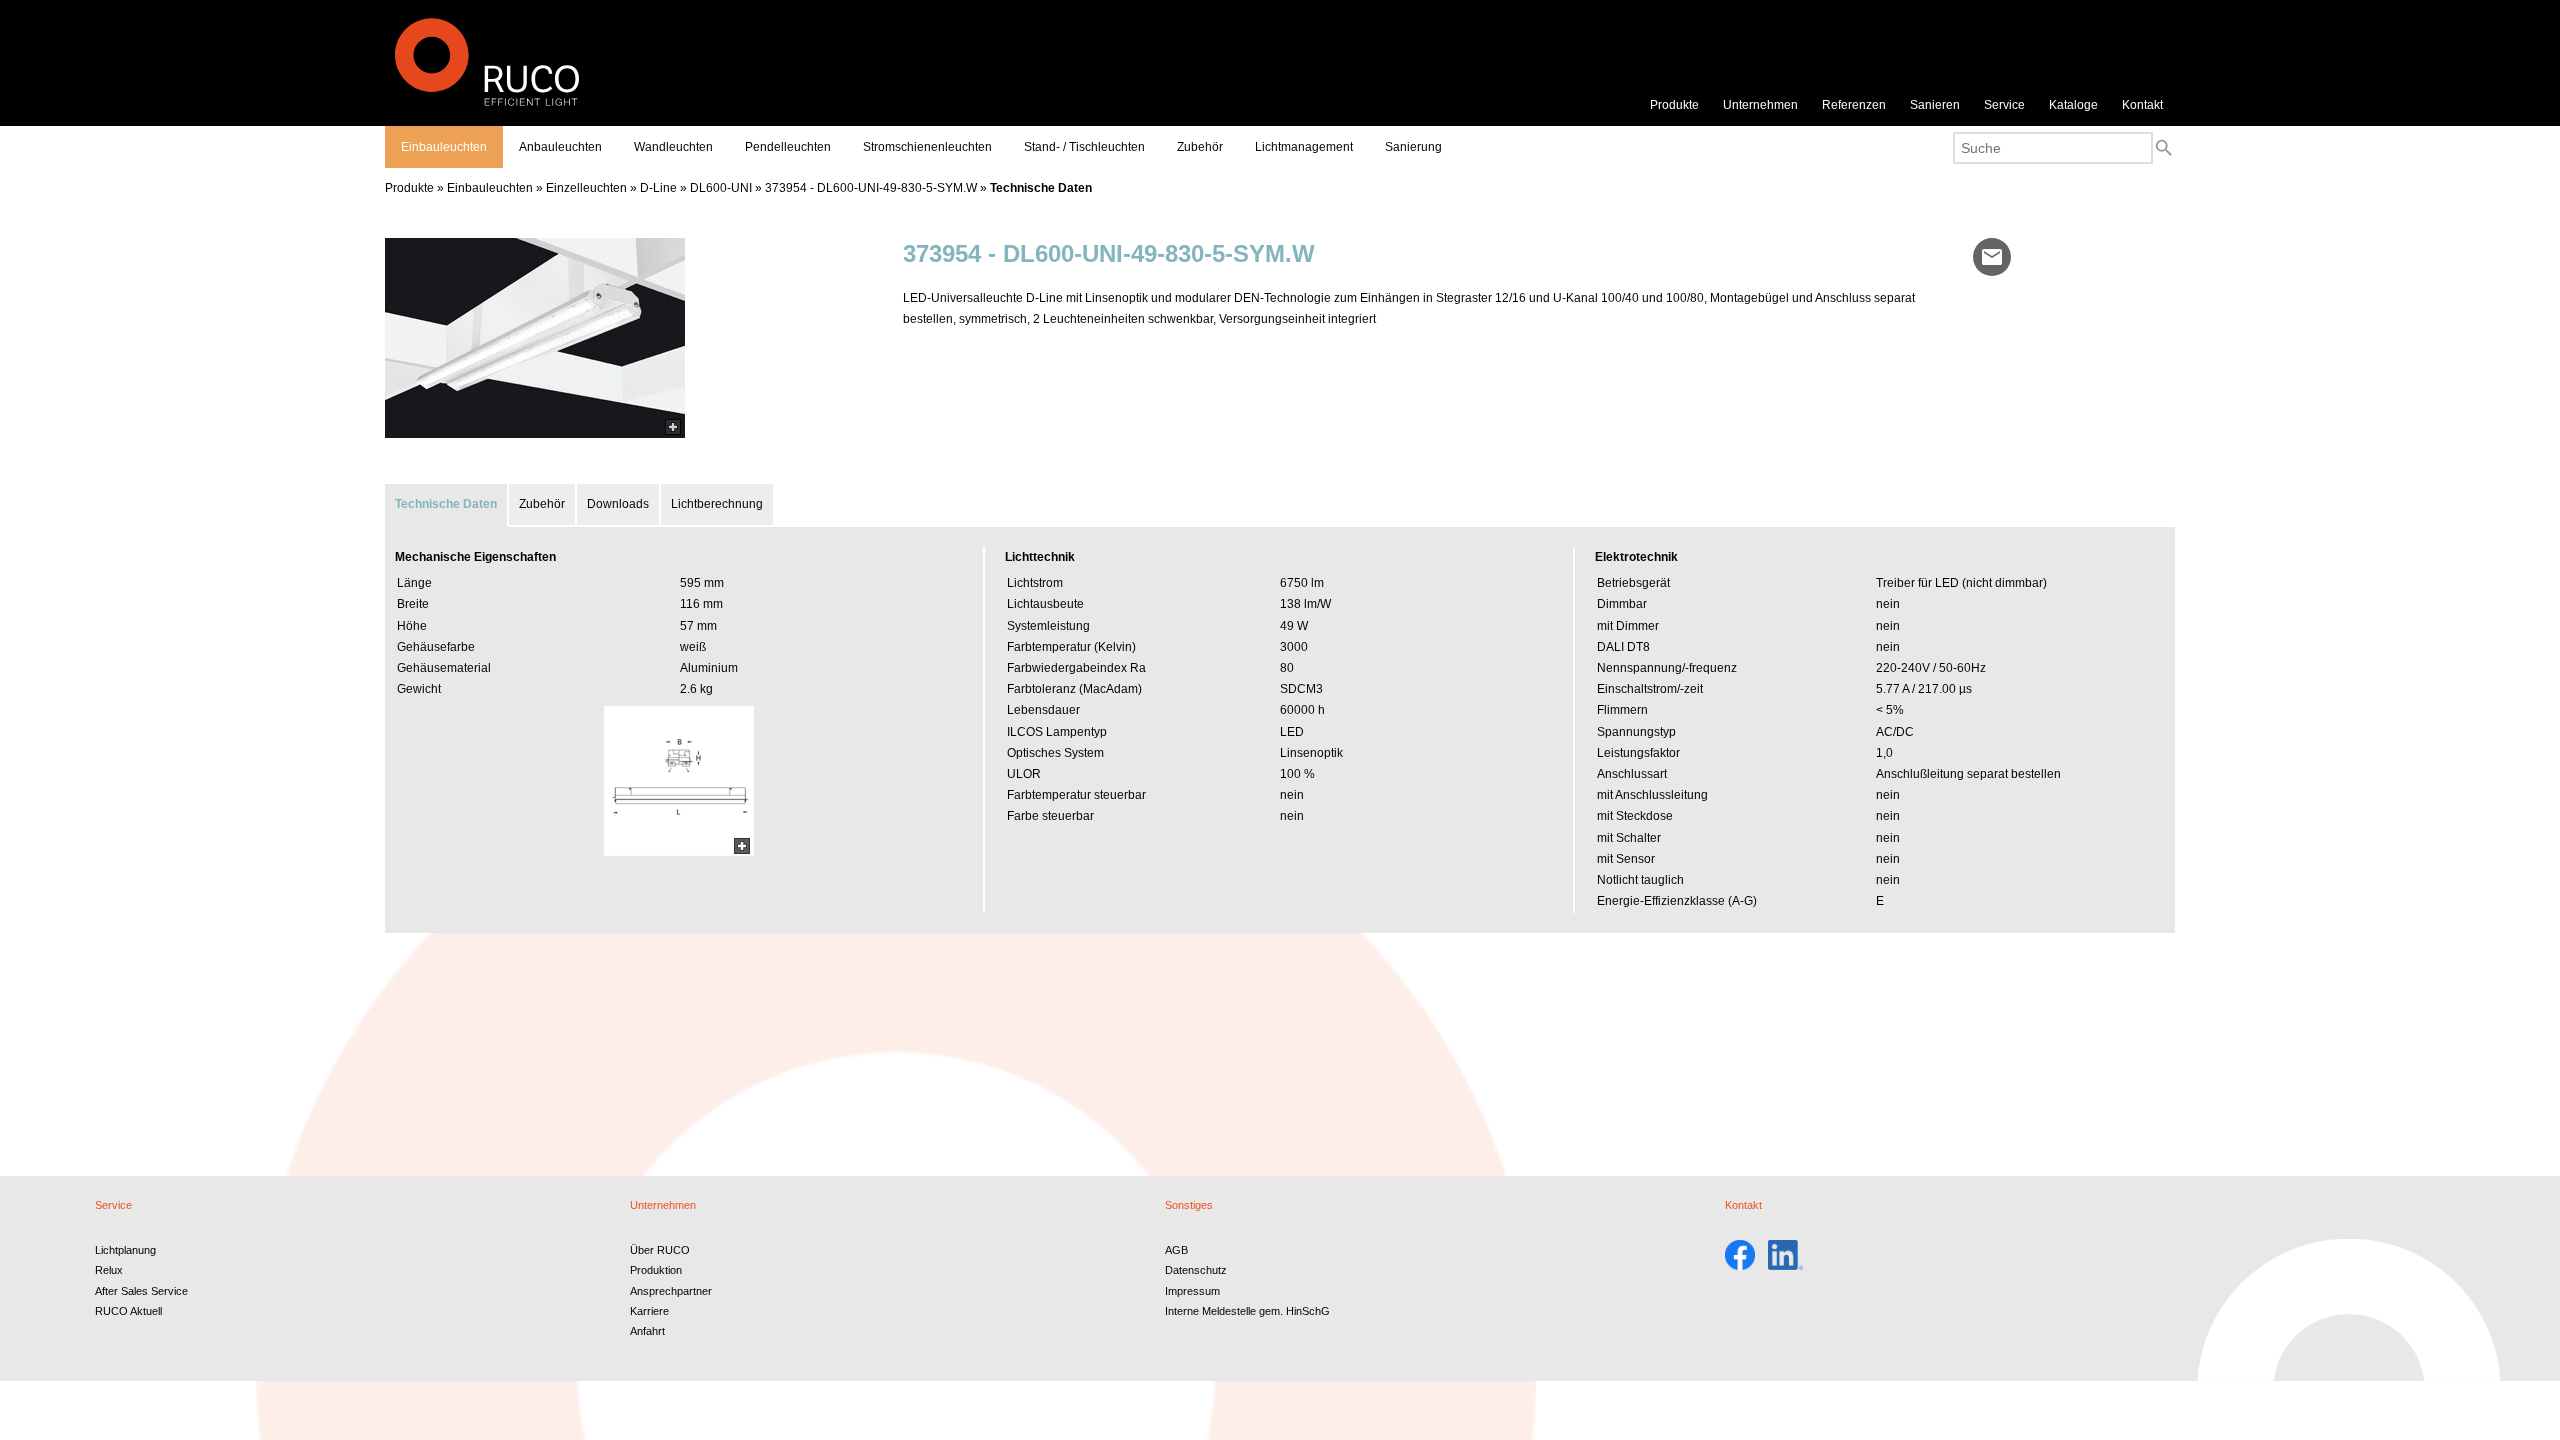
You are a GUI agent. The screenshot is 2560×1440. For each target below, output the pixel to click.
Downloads (618, 504)
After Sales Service (141, 1291)
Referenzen (1854, 105)
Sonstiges (1189, 1205)
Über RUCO (660, 1250)
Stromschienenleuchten (927, 147)
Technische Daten (1041, 188)
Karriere (649, 1311)
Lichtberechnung (717, 504)
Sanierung (1413, 147)
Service (2004, 105)
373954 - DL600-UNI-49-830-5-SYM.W (871, 188)
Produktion (656, 1270)
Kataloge (2073, 105)
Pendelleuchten (788, 147)
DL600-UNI (721, 188)
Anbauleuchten (560, 147)
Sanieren (1935, 105)
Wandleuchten (673, 147)
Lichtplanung (125, 1250)
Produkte (1674, 105)
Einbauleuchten (444, 147)
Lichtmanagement (1304, 147)
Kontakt (2142, 105)
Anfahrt (647, 1331)
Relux (109, 1270)
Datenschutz (1196, 1270)
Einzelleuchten (586, 188)
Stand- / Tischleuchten (1084, 147)
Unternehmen (1760, 105)
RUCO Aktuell (128, 1311)
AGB (1176, 1250)
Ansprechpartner (671, 1291)
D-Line (658, 188)
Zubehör (1200, 147)
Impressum (1192, 1291)
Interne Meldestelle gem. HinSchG (1247, 1311)
